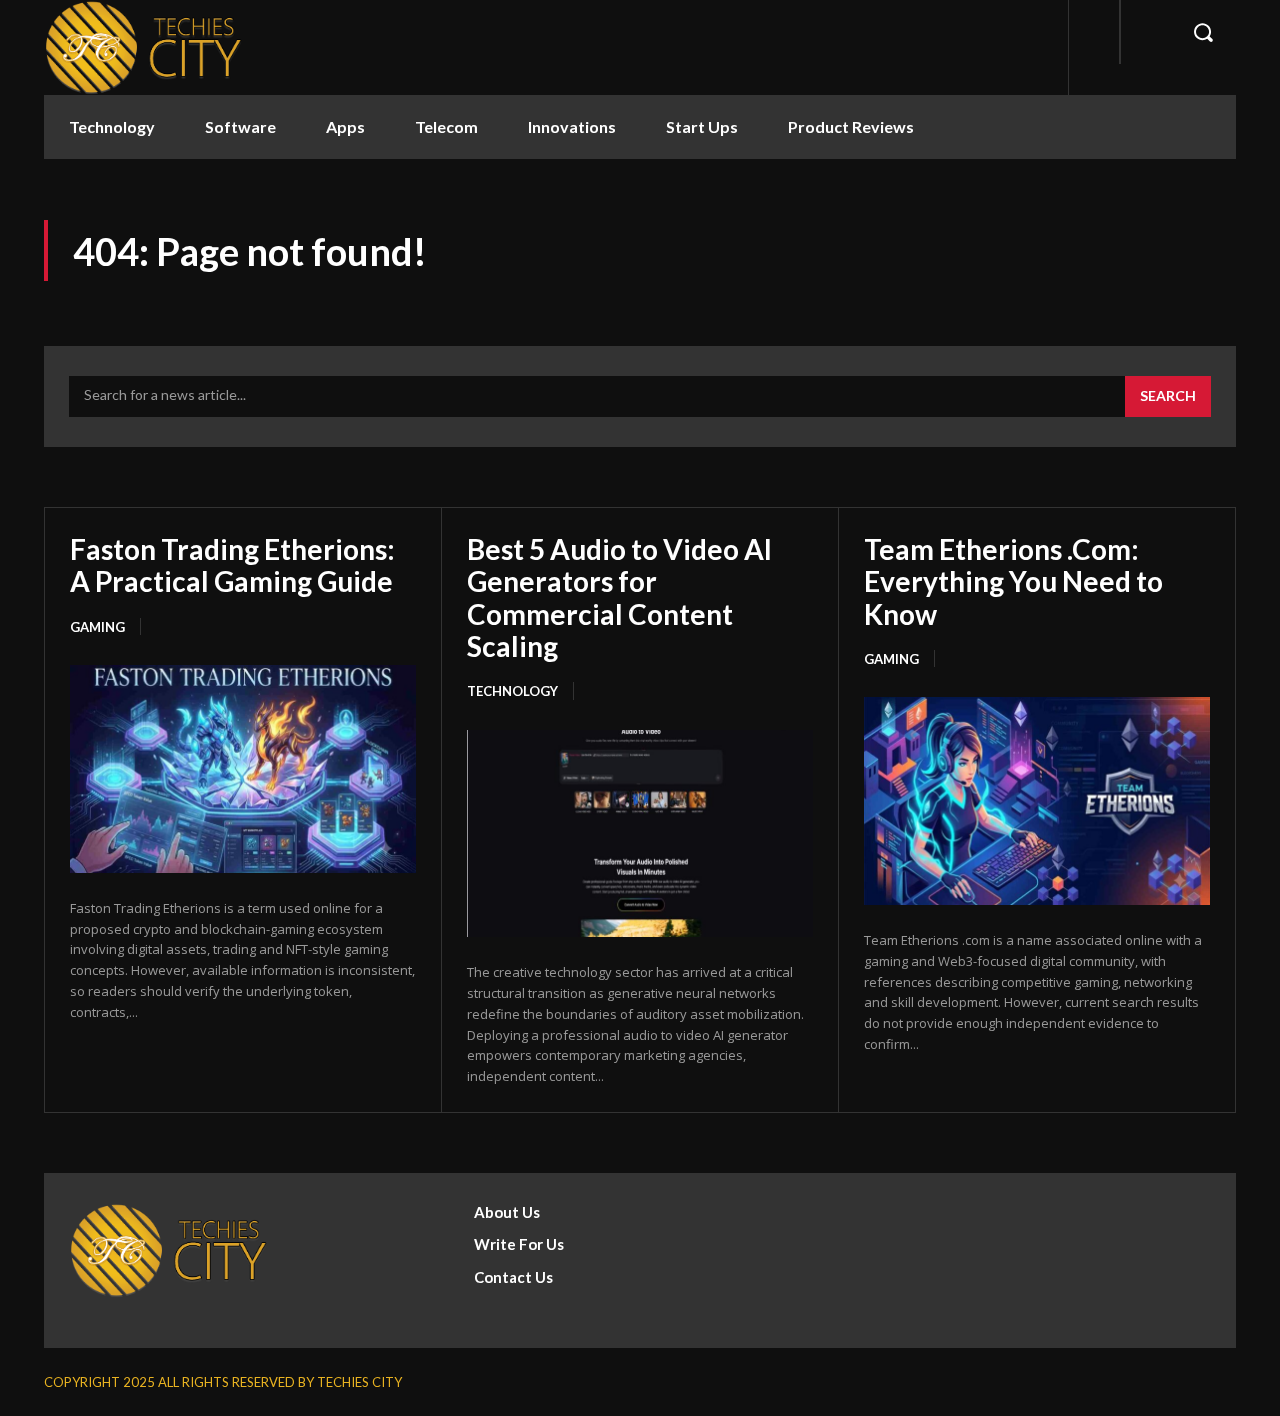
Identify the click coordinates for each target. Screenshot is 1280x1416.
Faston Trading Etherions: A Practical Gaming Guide (232, 565)
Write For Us (519, 1244)
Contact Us (513, 1277)
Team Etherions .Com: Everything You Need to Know (1013, 581)
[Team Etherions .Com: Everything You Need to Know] (1037, 801)
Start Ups (702, 126)
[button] (1203, 32)
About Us (507, 1212)
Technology (112, 126)
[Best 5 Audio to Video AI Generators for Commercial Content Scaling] (640, 834)
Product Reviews (851, 126)
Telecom (446, 126)
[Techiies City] (144, 47)
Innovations (572, 126)
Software (240, 126)
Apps (345, 126)
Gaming (97, 627)
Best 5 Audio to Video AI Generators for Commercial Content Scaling (619, 597)
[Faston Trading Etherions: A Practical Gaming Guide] (243, 769)
